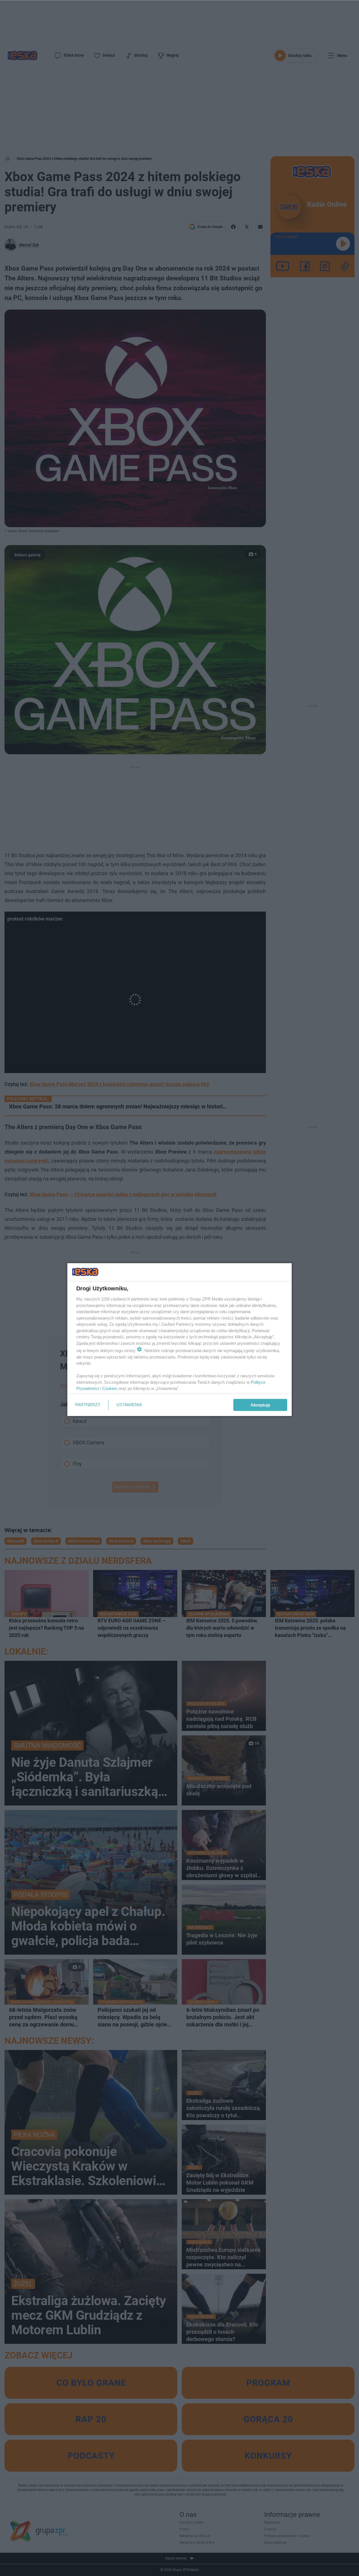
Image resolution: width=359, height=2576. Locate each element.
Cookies (110, 1388)
